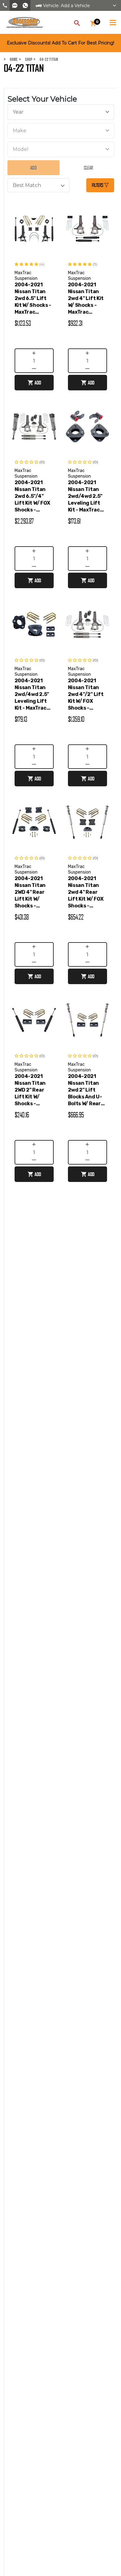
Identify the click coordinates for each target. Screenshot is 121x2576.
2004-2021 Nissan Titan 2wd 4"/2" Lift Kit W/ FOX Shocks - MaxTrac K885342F (86, 695)
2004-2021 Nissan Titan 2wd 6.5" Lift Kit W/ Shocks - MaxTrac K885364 (33, 299)
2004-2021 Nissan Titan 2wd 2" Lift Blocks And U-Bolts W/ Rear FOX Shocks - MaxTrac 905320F (85, 1090)
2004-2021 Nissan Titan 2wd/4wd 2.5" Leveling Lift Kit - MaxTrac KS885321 (85, 496)
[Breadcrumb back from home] (6, 59)
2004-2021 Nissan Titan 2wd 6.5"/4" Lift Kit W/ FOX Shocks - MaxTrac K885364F (33, 496)
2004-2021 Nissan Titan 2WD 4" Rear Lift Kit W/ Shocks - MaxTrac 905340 (30, 892)
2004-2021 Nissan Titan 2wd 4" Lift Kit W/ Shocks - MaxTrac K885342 (86, 299)
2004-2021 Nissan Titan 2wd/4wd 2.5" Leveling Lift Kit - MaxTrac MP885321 (32, 695)
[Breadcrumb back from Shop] (21, 59)
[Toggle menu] (113, 21)
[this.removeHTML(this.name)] (34, 228)
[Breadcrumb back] (36, 59)
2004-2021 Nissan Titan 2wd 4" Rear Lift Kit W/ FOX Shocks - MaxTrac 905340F (86, 892)
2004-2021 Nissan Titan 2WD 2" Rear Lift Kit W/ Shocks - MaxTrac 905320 (30, 1090)
